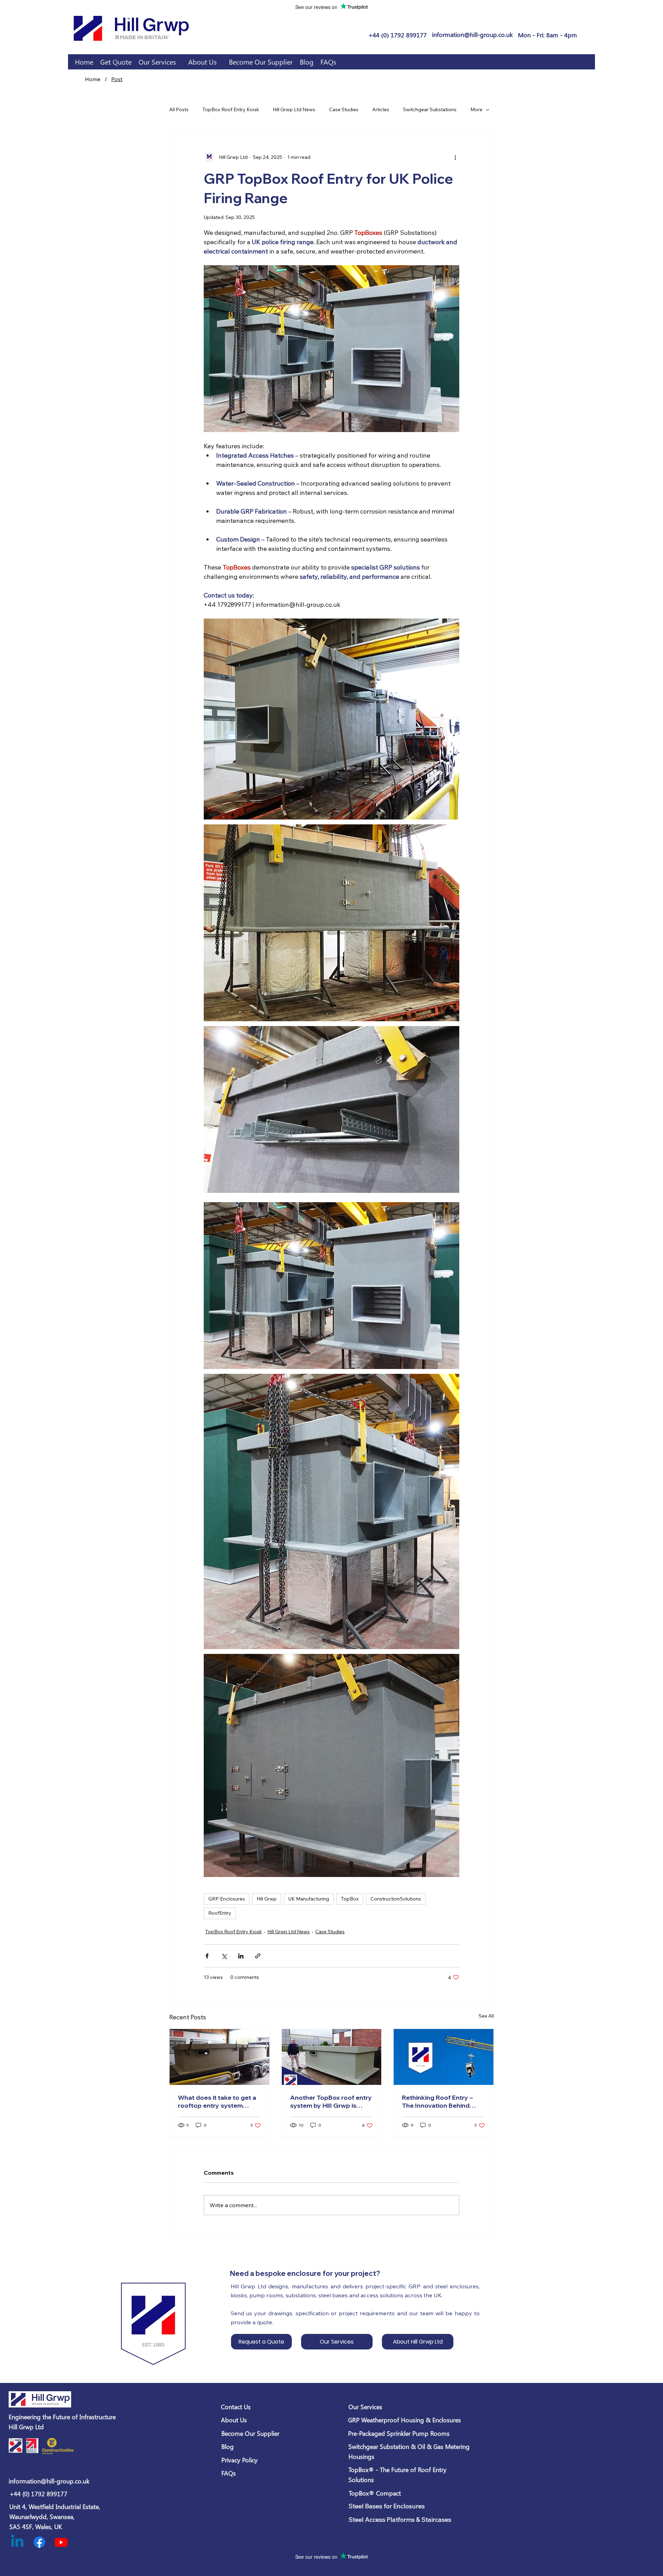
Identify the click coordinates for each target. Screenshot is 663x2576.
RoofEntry (220, 1913)
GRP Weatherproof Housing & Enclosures (405, 2420)
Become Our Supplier (250, 2433)
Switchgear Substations (430, 109)
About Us (234, 2420)
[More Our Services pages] (180, 62)
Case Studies (344, 109)
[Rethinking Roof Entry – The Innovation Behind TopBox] (444, 2057)
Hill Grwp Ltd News (294, 109)
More (476, 109)
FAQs (229, 2473)
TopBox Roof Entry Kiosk (231, 109)
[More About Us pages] (220, 62)
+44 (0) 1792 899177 (39, 2494)
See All (486, 2016)
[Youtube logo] (61, 2542)
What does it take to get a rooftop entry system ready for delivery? (217, 2101)
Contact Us (236, 2407)
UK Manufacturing (309, 1899)
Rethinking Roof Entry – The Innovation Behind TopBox (437, 2101)
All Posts (179, 109)
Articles (381, 109)
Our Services (365, 2407)
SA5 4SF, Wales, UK (36, 2527)
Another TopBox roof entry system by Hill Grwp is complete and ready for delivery (331, 2101)
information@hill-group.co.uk (49, 2481)
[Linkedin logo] (17, 2542)
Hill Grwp (267, 1899)
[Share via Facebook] (207, 1956)
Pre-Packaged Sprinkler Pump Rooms (399, 2433)
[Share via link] (258, 1956)
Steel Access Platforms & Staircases (400, 2520)
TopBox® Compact (375, 2493)
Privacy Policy (239, 2460)
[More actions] (455, 157)
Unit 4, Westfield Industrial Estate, (55, 2507)
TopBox (350, 1899)
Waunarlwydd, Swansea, (42, 2517)
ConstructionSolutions (396, 1899)
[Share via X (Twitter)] (224, 1956)
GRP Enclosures (227, 1899)
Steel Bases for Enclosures (387, 2506)
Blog (228, 2446)
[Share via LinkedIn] (241, 1956)
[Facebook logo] (39, 2542)
